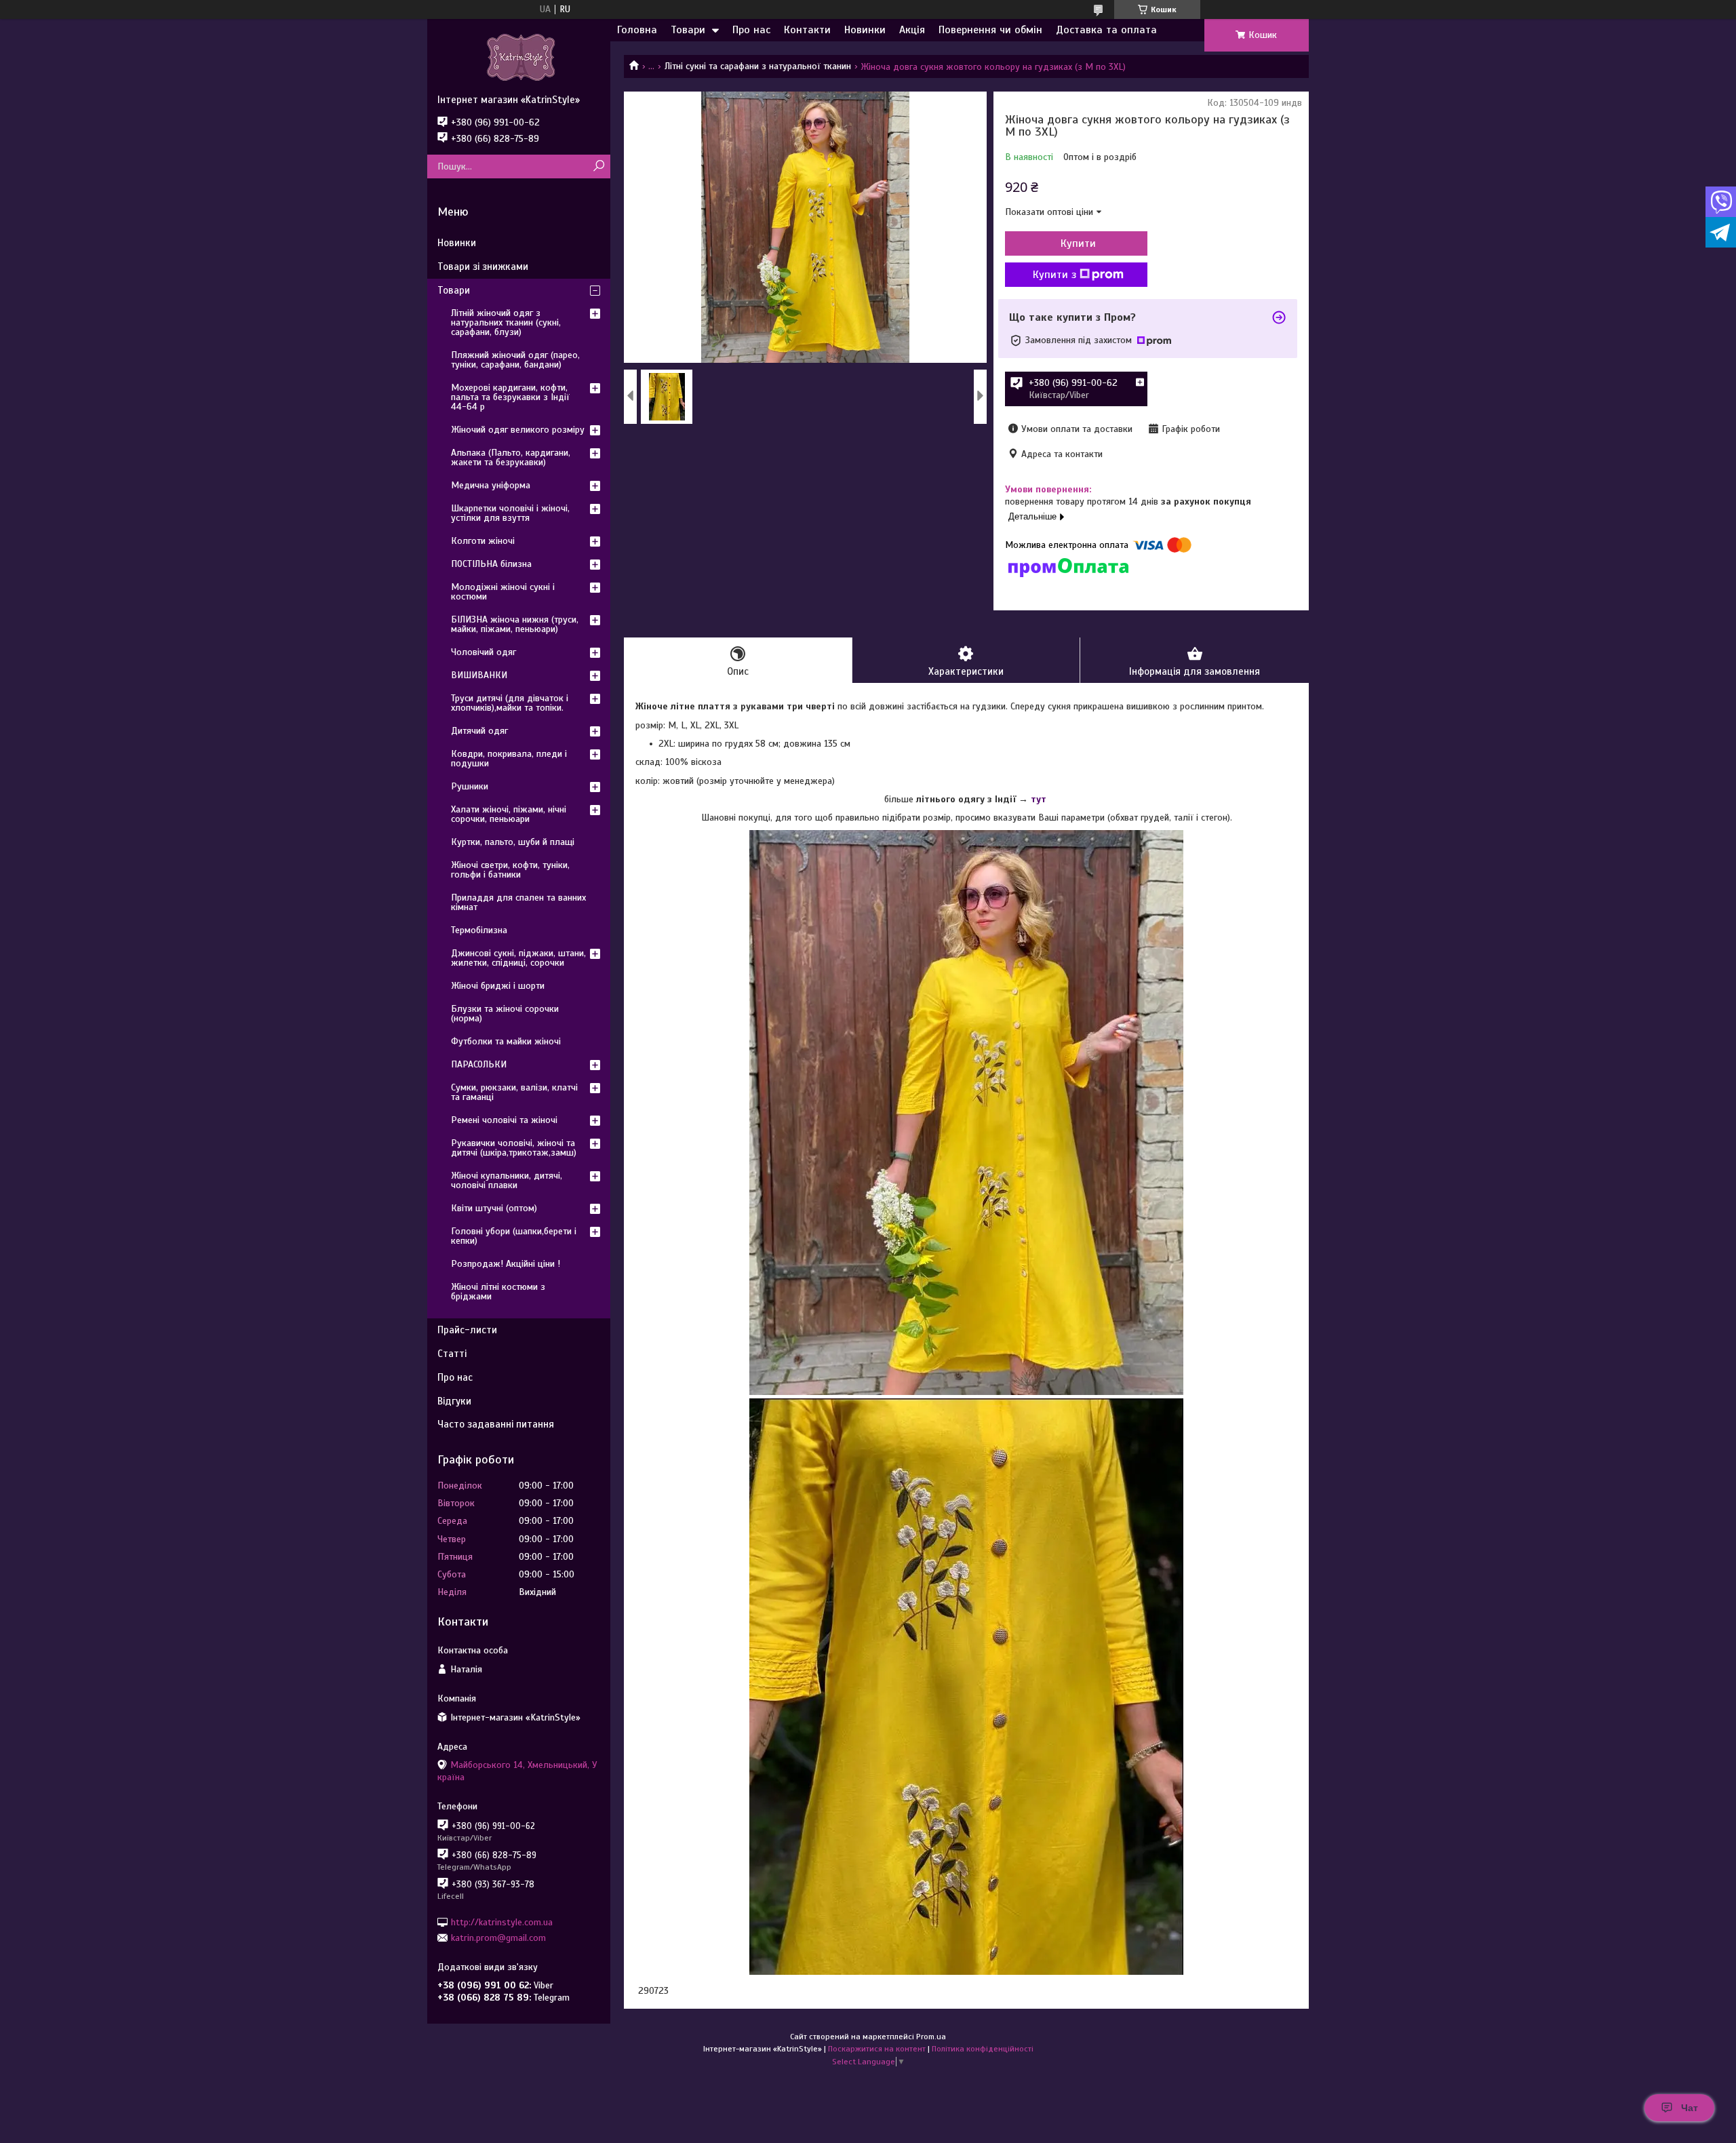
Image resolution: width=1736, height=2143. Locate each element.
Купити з (1054, 275)
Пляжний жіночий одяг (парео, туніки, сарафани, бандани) (515, 360)
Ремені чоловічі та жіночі (504, 1120)
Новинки (865, 30)
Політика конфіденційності (983, 2049)
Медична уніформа (491, 485)
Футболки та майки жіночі (506, 1041)
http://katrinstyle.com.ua (502, 1922)
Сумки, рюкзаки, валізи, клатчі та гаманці (514, 1092)
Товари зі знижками (483, 267)
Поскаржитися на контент (877, 2049)
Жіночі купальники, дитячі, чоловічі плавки (507, 1180)
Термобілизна (479, 930)
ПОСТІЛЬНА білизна (491, 564)
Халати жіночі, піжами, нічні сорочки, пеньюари (509, 814)
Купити (1078, 243)
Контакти (807, 30)
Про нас (751, 30)
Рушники (470, 786)
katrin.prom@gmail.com (498, 1938)
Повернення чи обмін (990, 30)
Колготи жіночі (483, 541)
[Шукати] (598, 166)
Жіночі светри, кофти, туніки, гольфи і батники (510, 870)
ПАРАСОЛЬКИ (479, 1064)
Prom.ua (931, 2037)
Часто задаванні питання (496, 1424)
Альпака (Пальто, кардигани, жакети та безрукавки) (511, 457)
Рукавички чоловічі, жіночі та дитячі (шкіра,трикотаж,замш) (514, 1148)
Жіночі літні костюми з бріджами (498, 1292)
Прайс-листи (467, 1330)
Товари (688, 30)
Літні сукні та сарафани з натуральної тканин (758, 66)
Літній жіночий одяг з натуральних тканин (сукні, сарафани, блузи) (506, 322)
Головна (637, 30)
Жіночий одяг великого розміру (518, 430)
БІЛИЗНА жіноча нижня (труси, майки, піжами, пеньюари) (515, 624)
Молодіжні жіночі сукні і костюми (503, 592)
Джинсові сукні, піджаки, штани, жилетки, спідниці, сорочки (518, 958)
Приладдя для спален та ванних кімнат (518, 902)
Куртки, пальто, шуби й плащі (513, 842)
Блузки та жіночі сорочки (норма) (505, 1014)
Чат (1690, 2108)
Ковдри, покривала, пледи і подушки (509, 759)
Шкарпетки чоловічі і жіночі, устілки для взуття (510, 513)
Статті (452, 1354)
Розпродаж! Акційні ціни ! (506, 1264)
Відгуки (454, 1401)
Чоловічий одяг (484, 652)
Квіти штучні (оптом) (494, 1208)
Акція (912, 30)
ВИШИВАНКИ (479, 675)
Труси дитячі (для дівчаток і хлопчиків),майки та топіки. (510, 703)
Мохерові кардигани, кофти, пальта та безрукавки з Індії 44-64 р (510, 397)
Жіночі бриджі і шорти (498, 986)
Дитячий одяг (479, 731)
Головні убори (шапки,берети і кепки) (514, 1236)
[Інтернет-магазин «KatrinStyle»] (519, 56)
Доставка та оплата (1106, 30)
